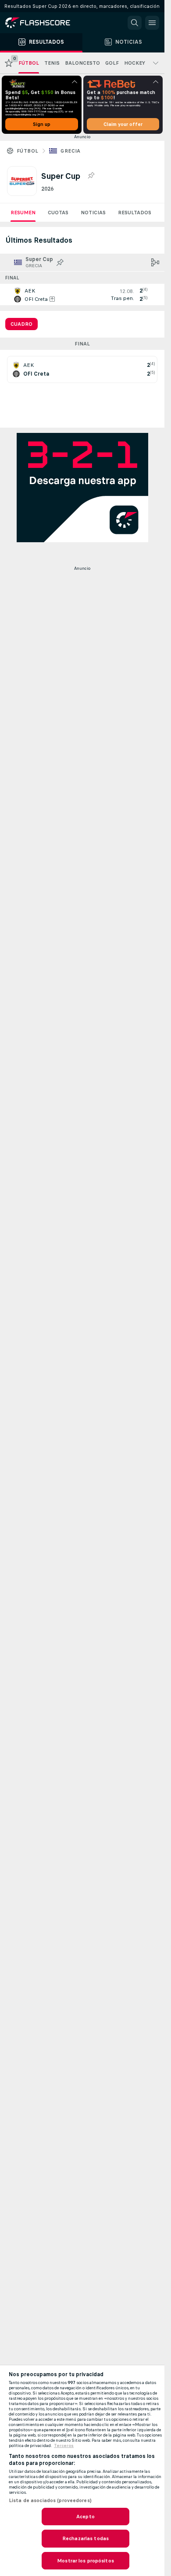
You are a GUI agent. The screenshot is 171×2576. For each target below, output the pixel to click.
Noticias (93, 213)
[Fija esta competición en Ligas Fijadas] (91, 176)
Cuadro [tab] (21, 324)
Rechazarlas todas (85, 2538)
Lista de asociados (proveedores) (50, 2500)
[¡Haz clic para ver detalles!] (82, 295)
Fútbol (27, 151)
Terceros (64, 2446)
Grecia (70, 151)
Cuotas (58, 213)
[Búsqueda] (135, 23)
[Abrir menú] (152, 23)
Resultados (135, 213)
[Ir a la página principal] (44, 23)
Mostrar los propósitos (85, 2561)
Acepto (85, 2517)
